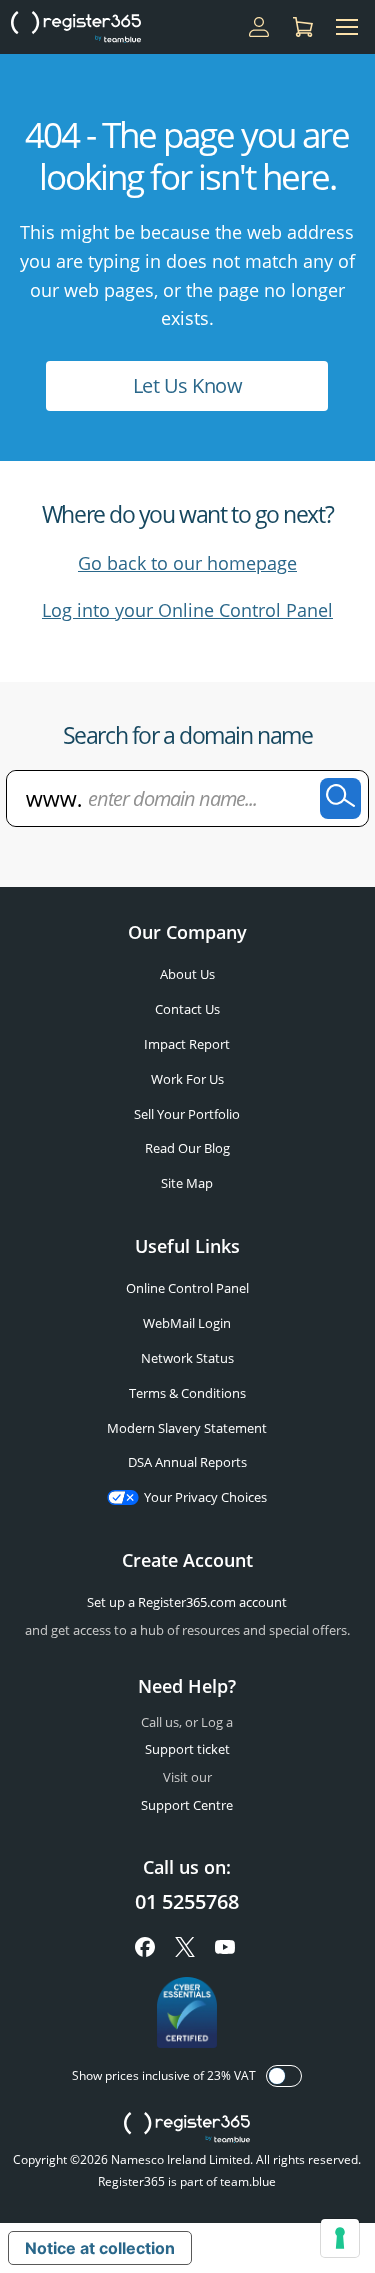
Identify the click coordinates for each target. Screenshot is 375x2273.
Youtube (225, 1947)
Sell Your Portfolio (187, 1114)
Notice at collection (100, 2248)
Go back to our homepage (187, 563)
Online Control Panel (187, 1288)
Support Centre (187, 1805)
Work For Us (187, 1079)
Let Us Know (188, 385)
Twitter (185, 1947)
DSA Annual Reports (187, 1462)
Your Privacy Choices (205, 1497)
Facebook (145, 1947)
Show (284, 2076)
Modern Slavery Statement (187, 1428)
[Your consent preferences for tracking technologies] (340, 2238)
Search (340, 798)
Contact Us (187, 1009)
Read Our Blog (187, 1148)
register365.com (187, 2128)
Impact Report (187, 1044)
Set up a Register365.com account (187, 1602)
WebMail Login (187, 1323)
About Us (187, 974)
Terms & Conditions (187, 1393)
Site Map (187, 1183)
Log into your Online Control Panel (187, 610)
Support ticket (187, 1749)
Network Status (187, 1358)
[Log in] (259, 27)
